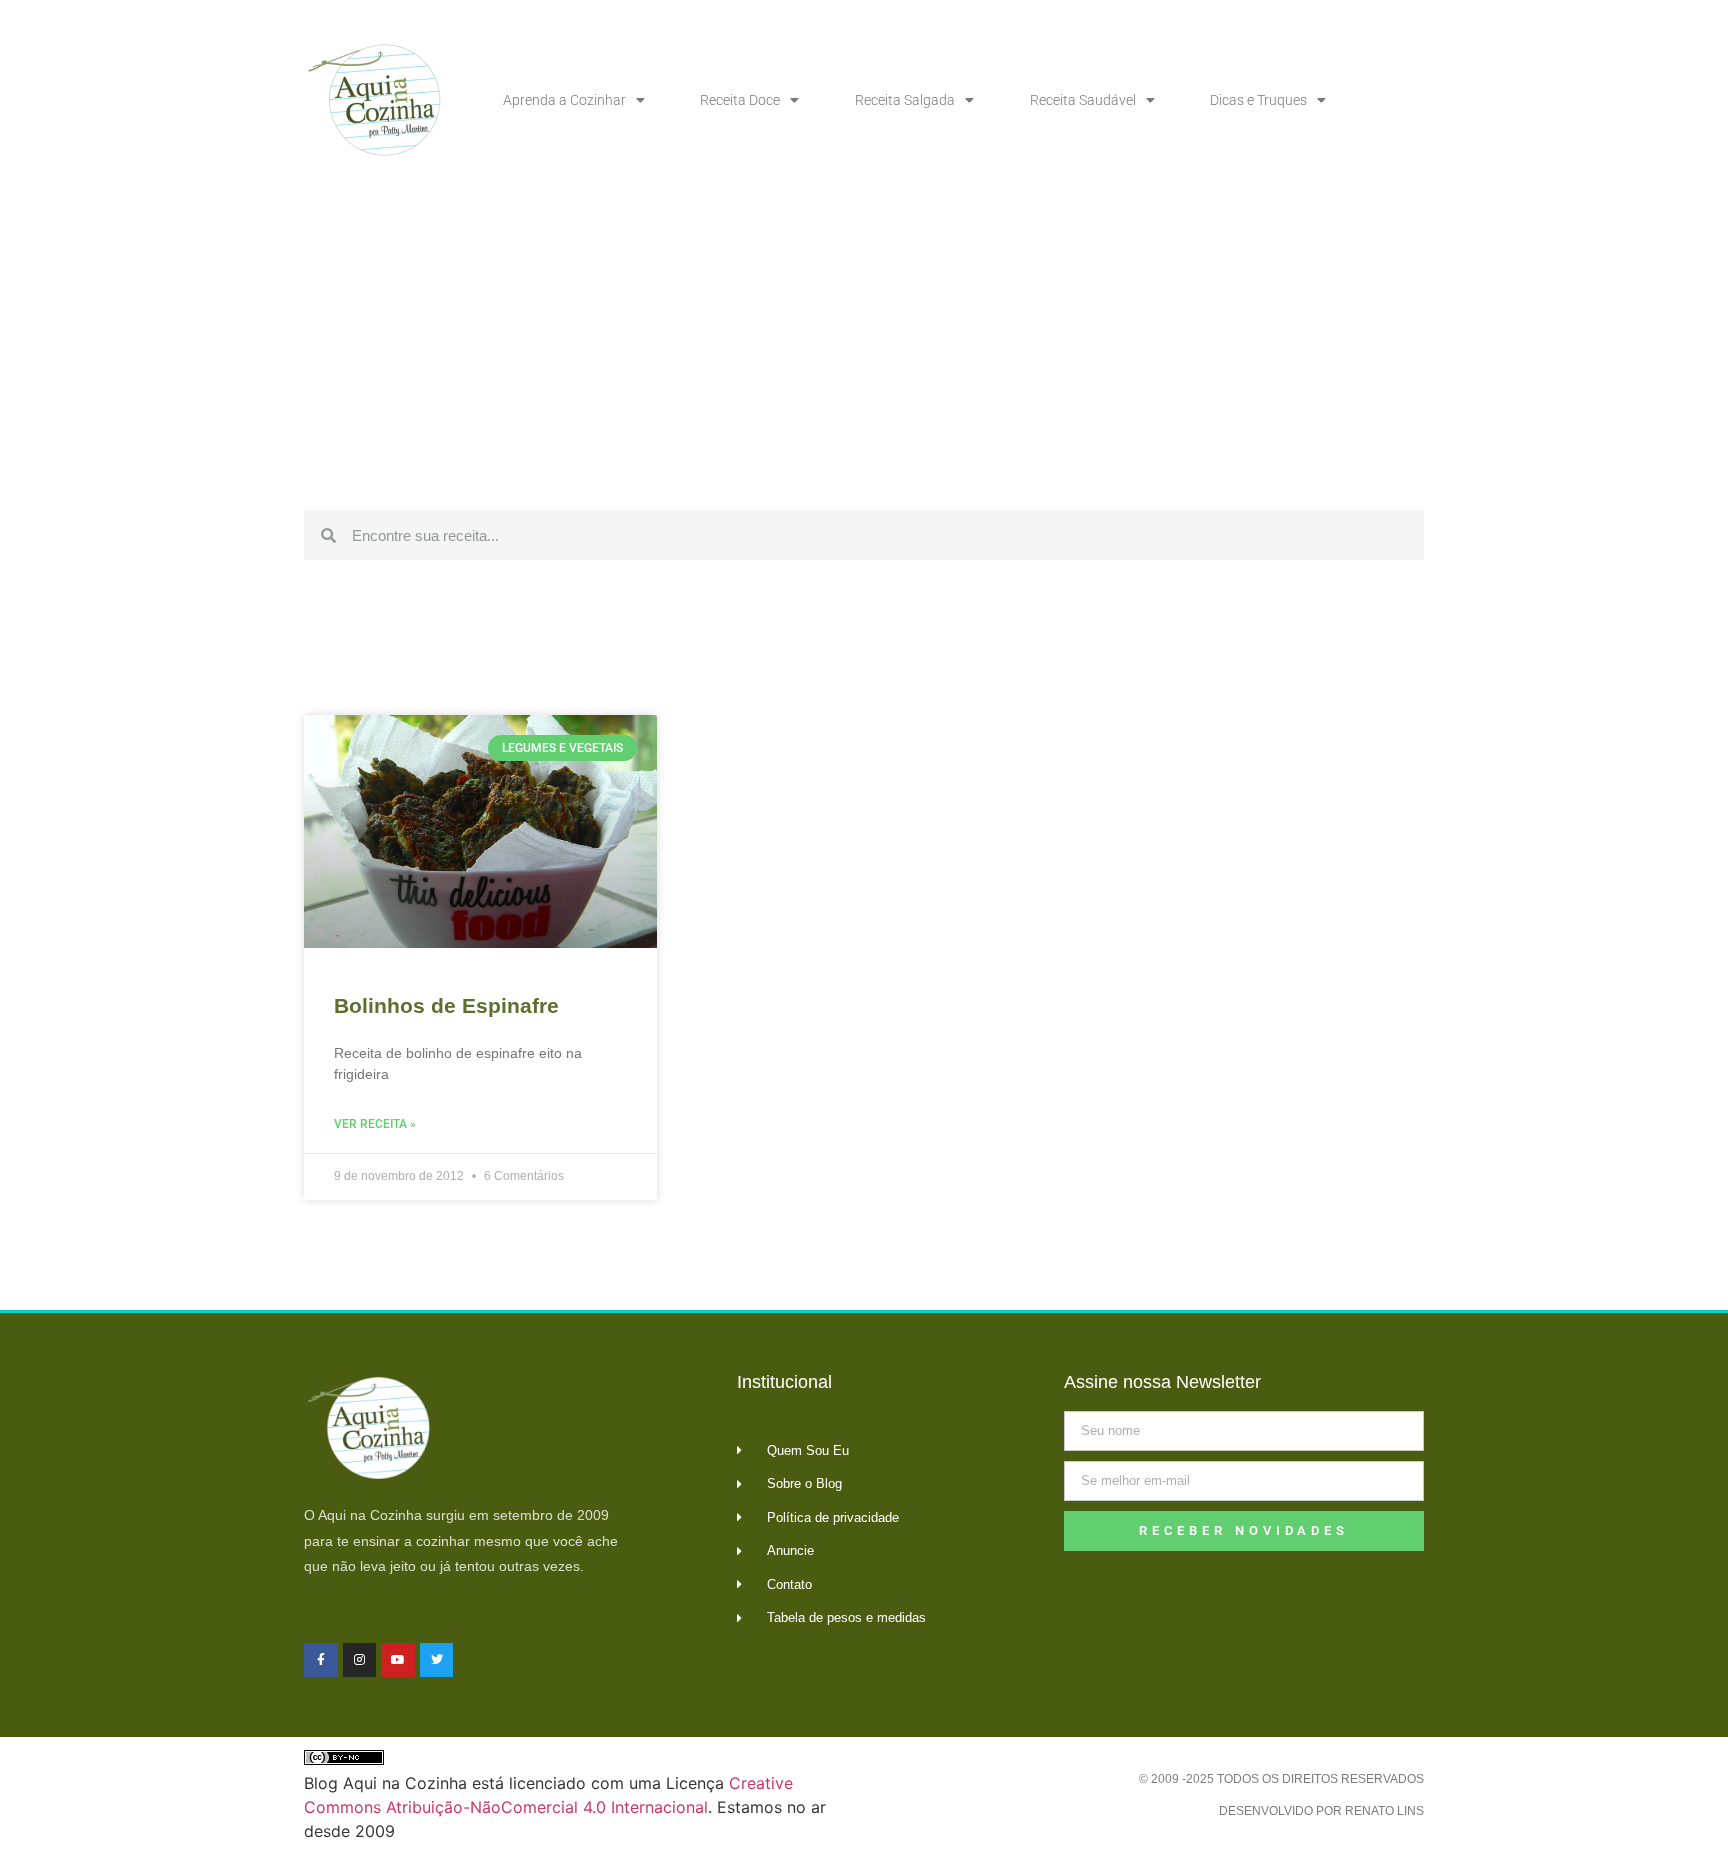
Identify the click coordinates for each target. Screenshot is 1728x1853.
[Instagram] (360, 1660)
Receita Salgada (905, 100)
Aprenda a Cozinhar (564, 100)
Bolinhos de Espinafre (446, 1005)
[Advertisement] (864, 350)
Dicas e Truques (1258, 100)
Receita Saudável (1083, 100)
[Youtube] (398, 1660)
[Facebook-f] (321, 1660)
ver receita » (375, 1124)
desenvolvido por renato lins (1321, 1811)
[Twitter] (437, 1660)
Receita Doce (740, 100)
